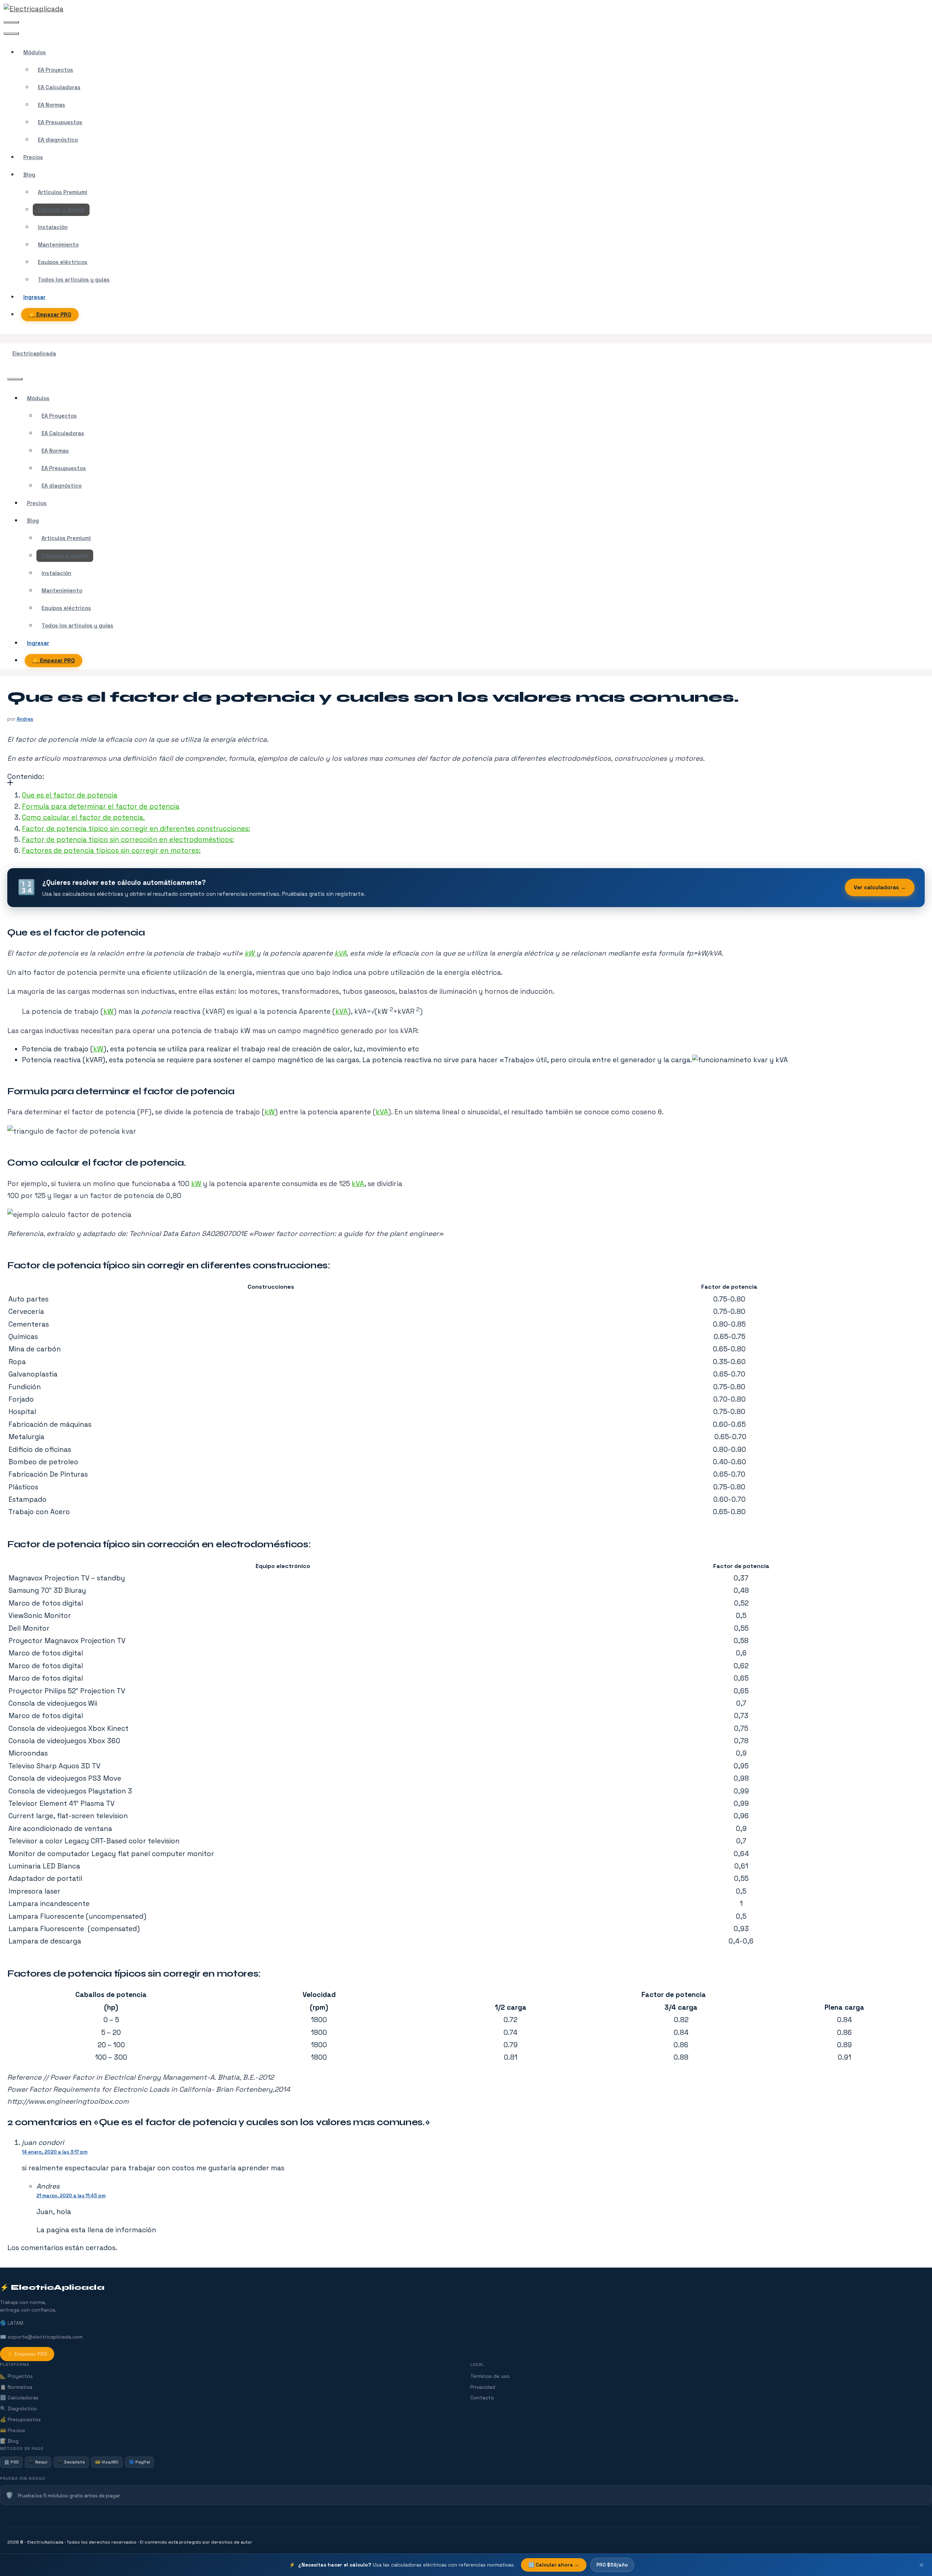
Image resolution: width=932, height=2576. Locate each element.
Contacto (482, 2398)
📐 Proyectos (16, 2376)
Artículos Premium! (63, 192)
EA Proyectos (56, 70)
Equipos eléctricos (63, 262)
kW (250, 953)
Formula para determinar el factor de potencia (101, 806)
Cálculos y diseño (61, 210)
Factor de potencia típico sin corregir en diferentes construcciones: (136, 829)
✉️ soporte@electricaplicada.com (41, 2337)
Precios (33, 157)
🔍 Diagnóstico (18, 2409)
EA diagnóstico (58, 140)
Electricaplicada (34, 354)
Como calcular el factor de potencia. (83, 817)
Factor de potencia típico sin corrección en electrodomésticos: (128, 840)
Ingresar (34, 297)
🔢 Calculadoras (19, 2398)
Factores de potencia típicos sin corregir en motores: (111, 850)
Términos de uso (490, 2376)
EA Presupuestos (60, 122)
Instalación (53, 227)
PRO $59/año (612, 2565)
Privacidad (483, 2387)
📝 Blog (9, 2441)
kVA (341, 953)
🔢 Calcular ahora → (554, 2565)
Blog (29, 175)
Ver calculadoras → (880, 887)
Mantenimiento (58, 245)
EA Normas (52, 105)
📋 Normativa (16, 2387)
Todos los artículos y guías (74, 280)
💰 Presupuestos (20, 2420)
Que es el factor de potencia (70, 795)
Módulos (35, 52)
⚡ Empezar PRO (50, 315)
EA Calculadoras (59, 87)
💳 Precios (13, 2431)
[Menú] (11, 22)
